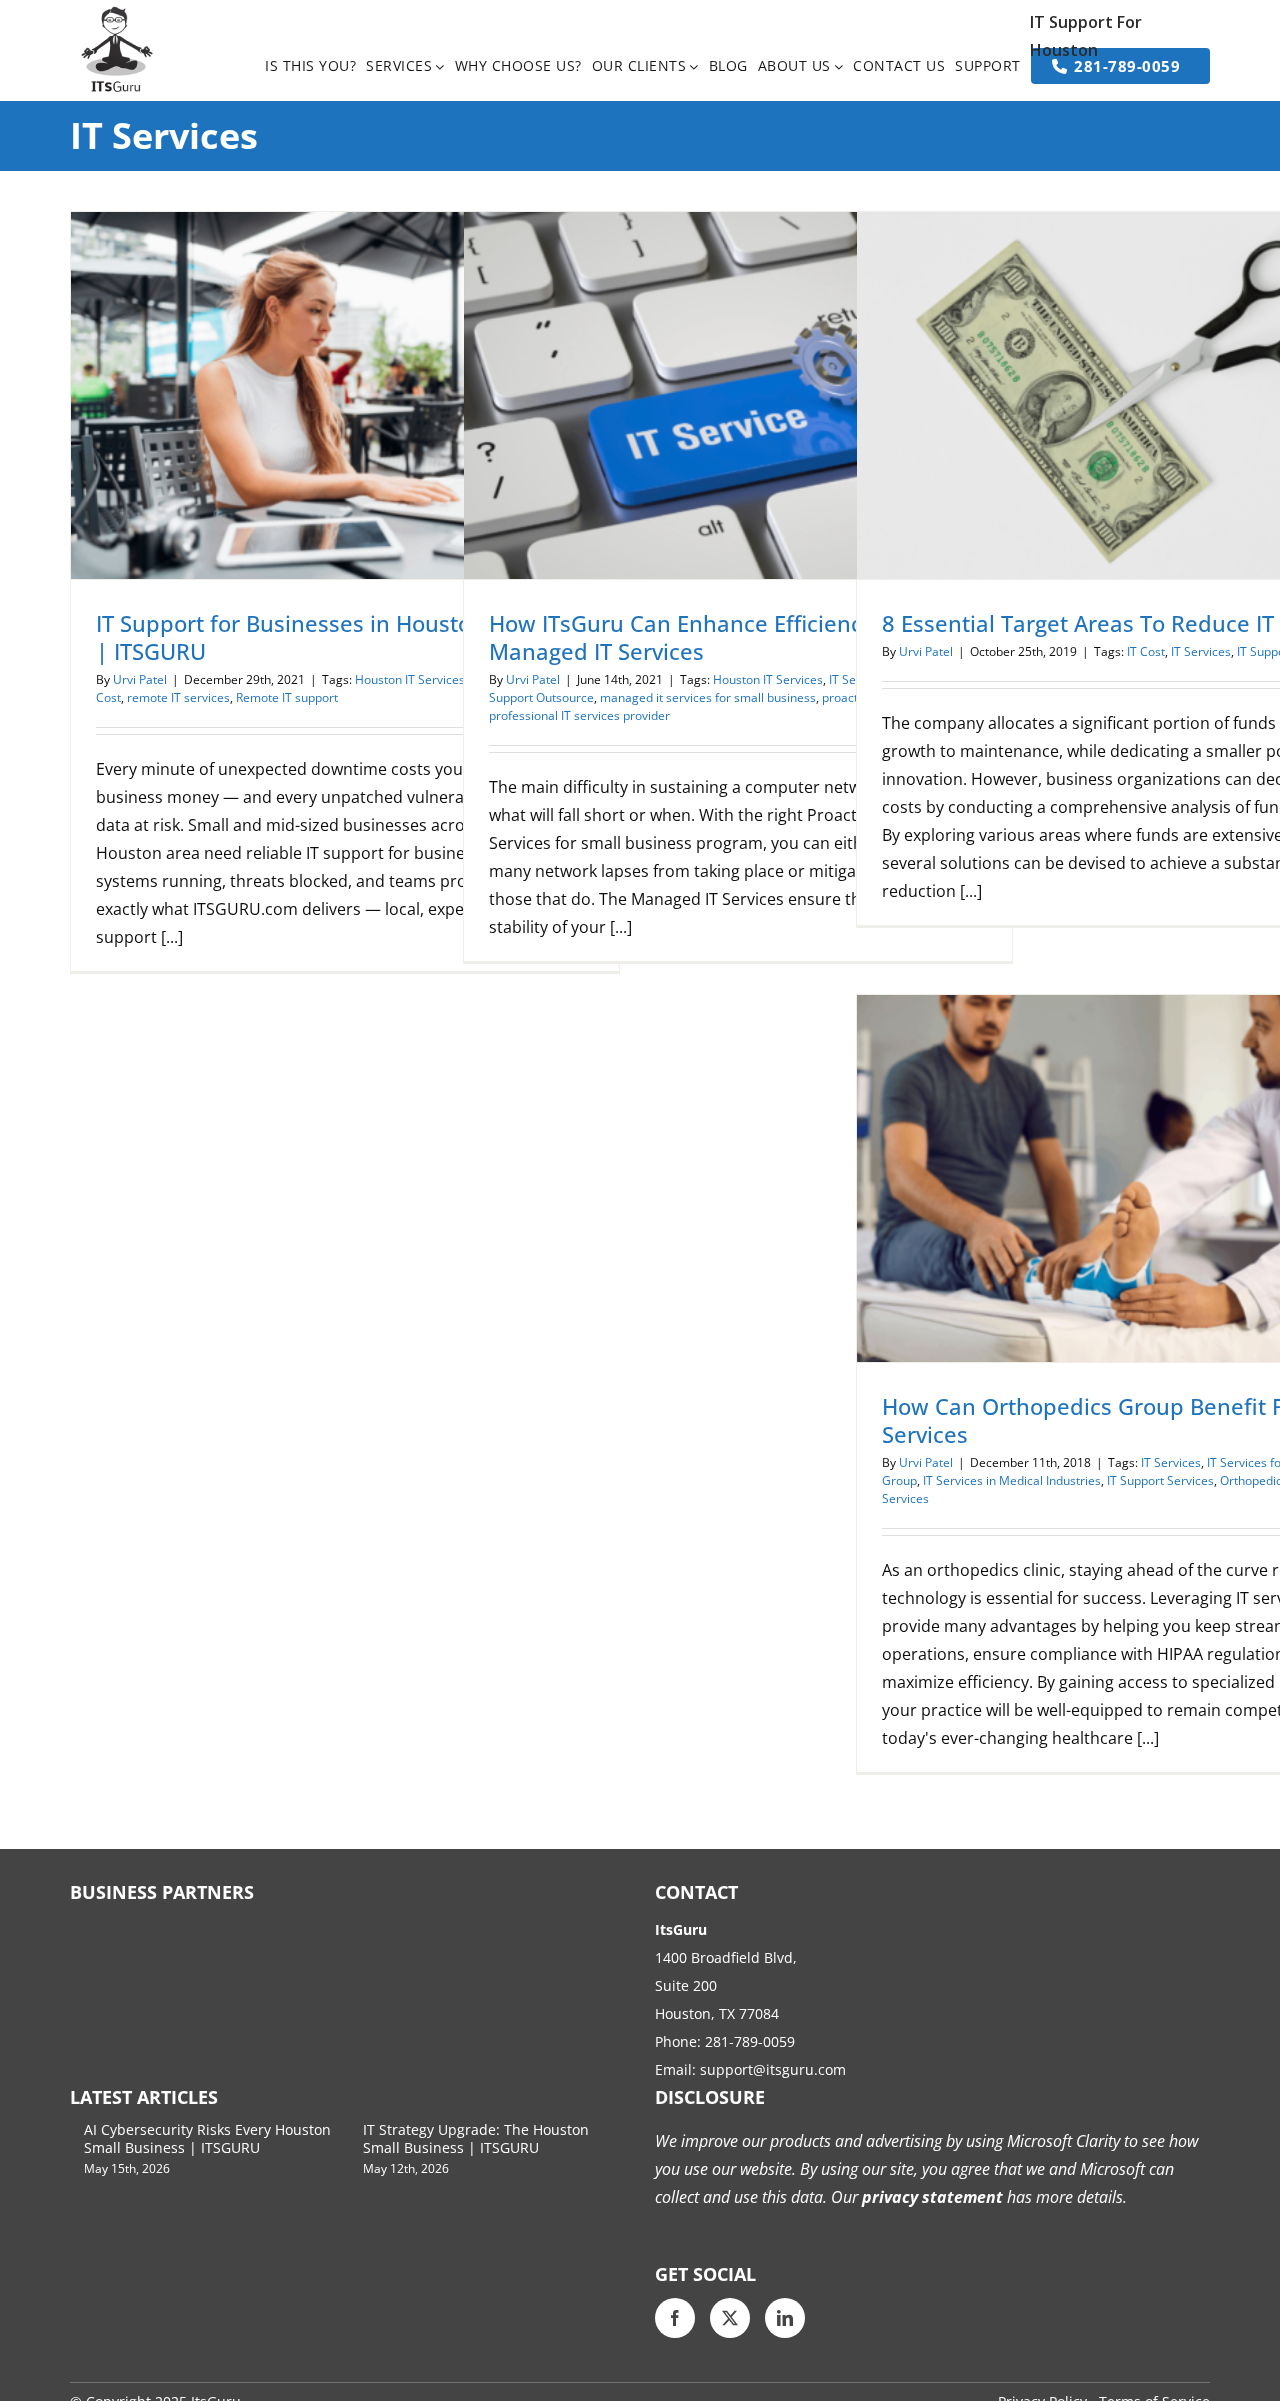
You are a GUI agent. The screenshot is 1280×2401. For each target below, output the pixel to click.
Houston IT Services (410, 679)
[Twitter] (730, 2318)
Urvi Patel (140, 679)
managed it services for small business (708, 697)
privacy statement (930, 2197)
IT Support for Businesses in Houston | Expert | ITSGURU (336, 637)
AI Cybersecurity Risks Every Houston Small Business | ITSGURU (207, 2138)
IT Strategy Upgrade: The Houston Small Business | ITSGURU (476, 2138)
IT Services (1201, 651)
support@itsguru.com (773, 2069)
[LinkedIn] (785, 2318)
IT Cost (1146, 651)
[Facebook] (675, 2318)
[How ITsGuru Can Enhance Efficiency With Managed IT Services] (738, 395)
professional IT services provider (579, 715)
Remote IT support (287, 697)
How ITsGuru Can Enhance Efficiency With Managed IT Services (708, 637)
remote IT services (178, 697)
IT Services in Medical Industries (1012, 1480)
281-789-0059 (750, 2041)
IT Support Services (1160, 1480)
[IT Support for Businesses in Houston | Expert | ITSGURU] (345, 395)
